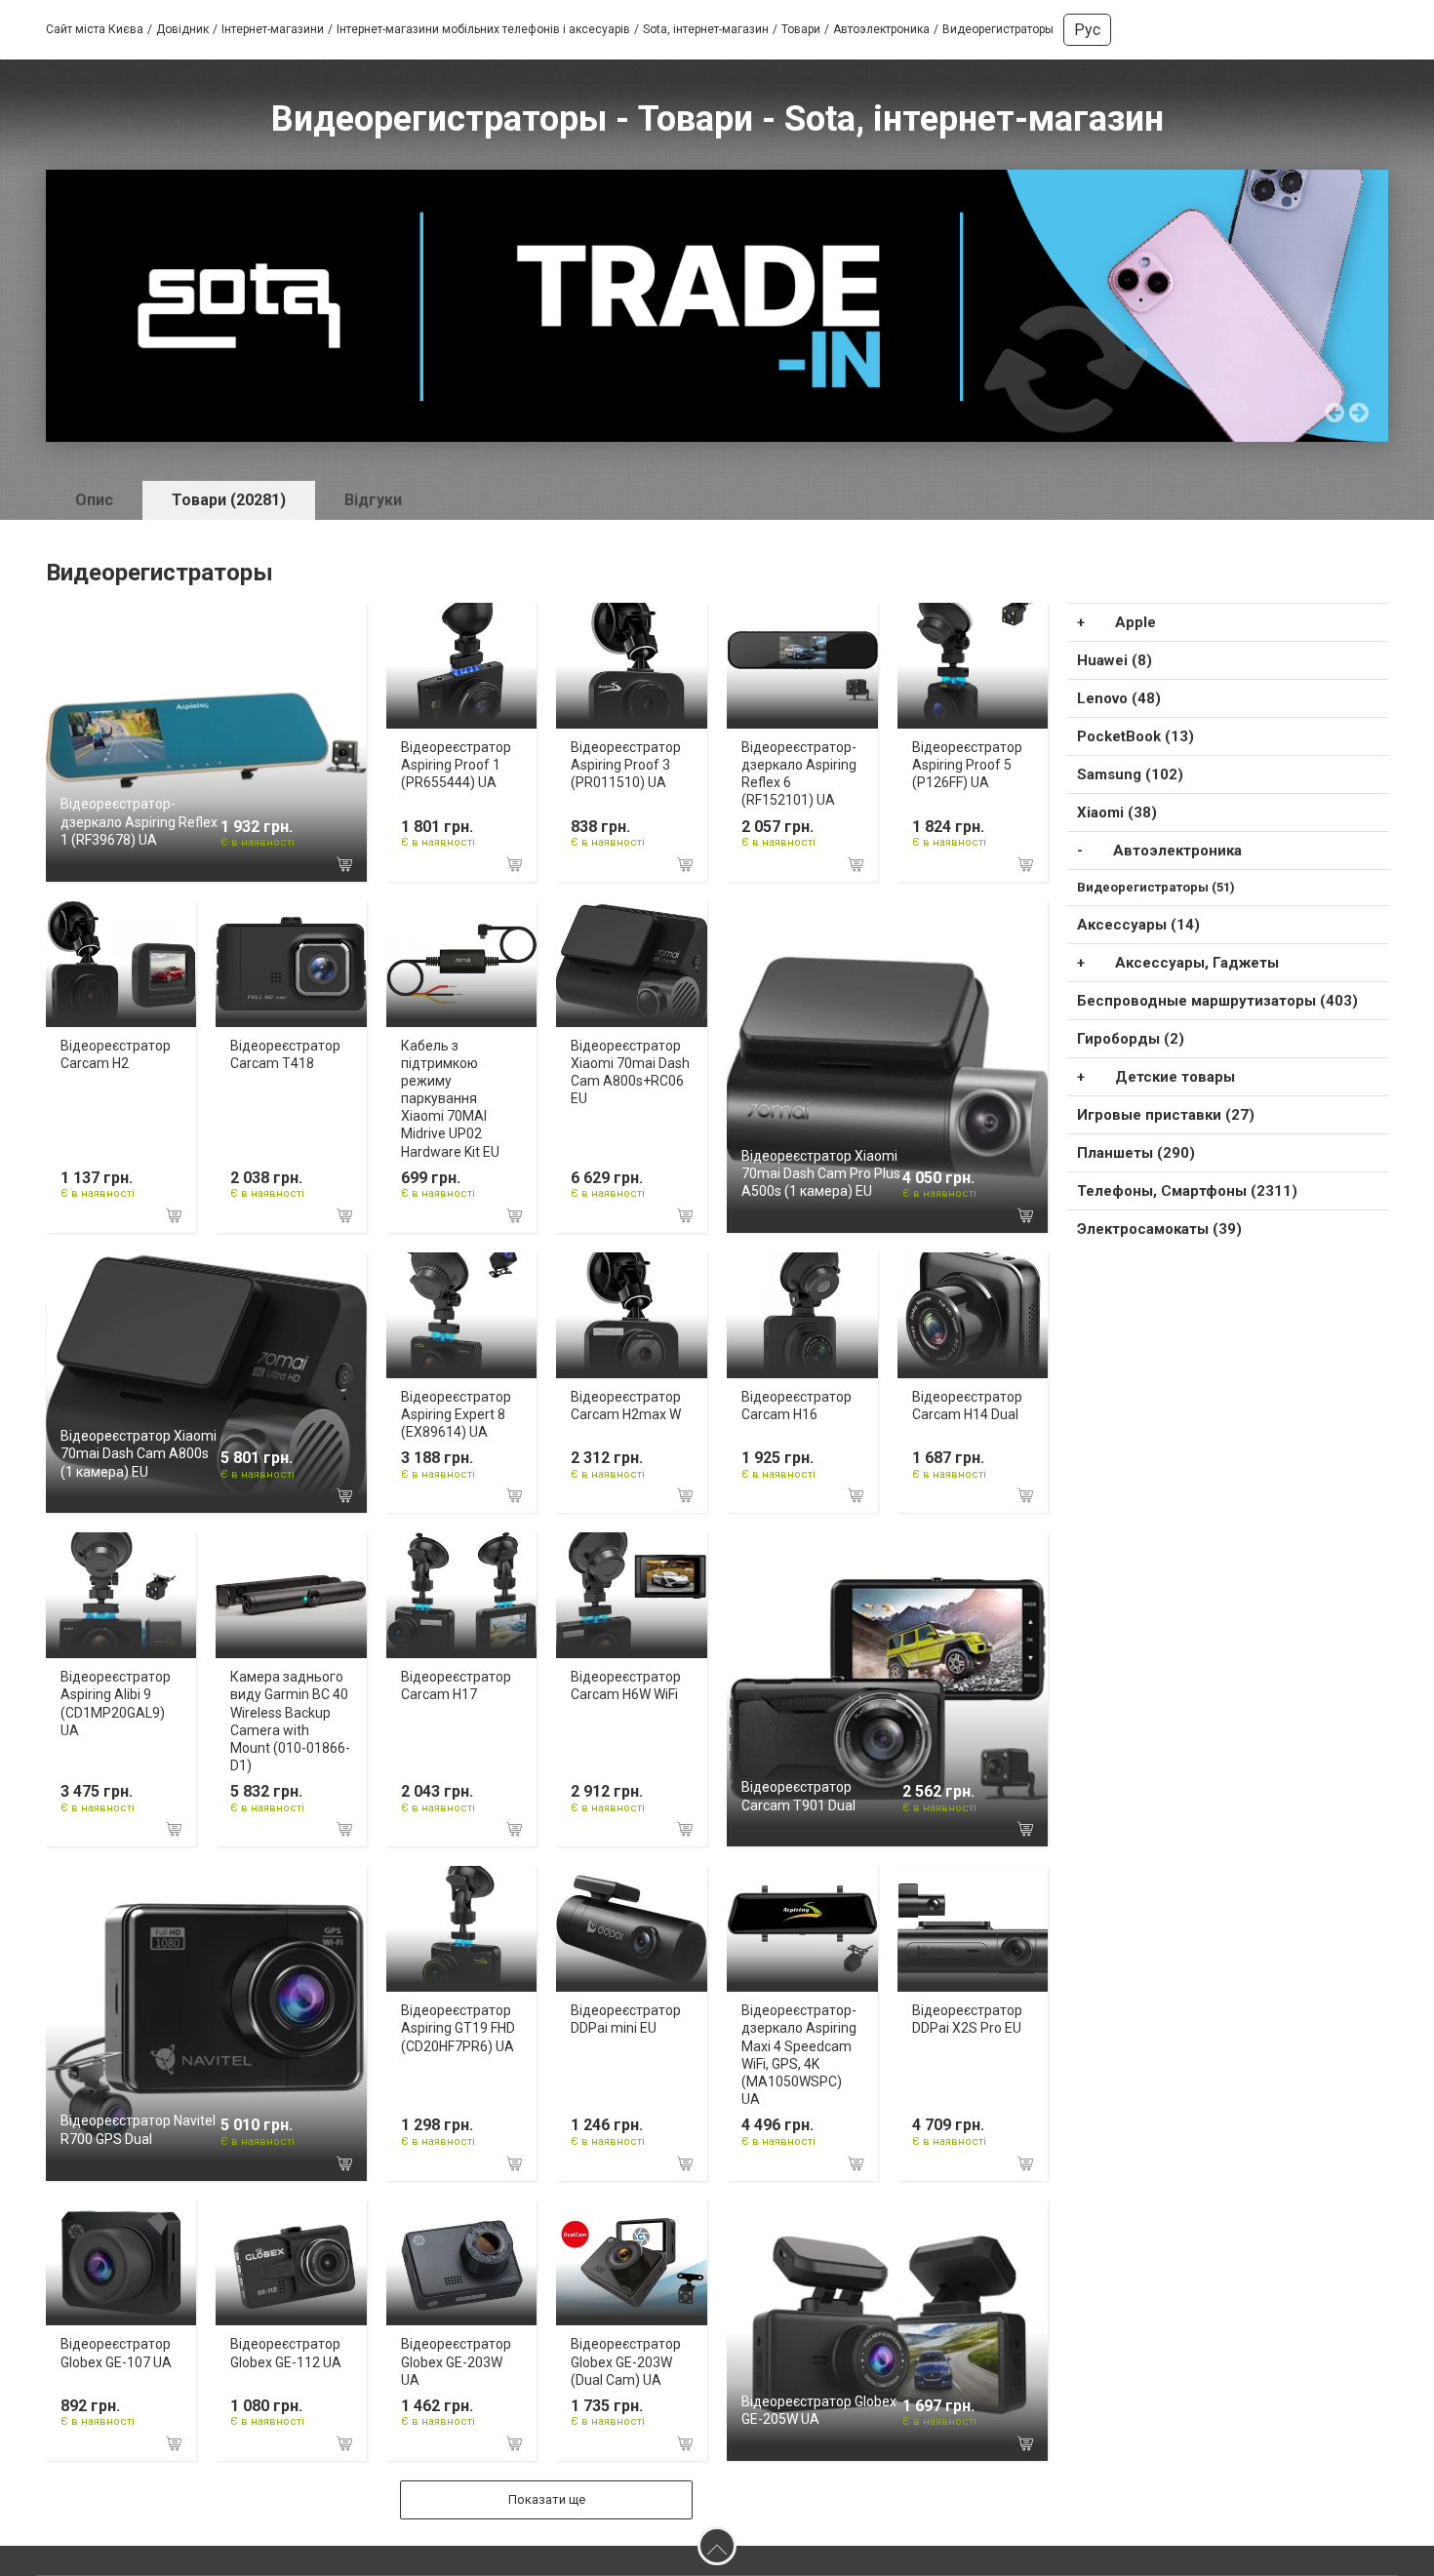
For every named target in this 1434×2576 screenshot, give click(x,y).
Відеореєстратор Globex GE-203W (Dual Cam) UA (626, 2361)
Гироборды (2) (1131, 1039)
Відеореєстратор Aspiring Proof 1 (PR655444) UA (456, 765)
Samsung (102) (1130, 774)
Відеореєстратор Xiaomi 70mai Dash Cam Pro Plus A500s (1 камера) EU (821, 1173)
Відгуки (373, 500)
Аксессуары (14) (1138, 925)
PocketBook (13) (1135, 736)
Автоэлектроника (1177, 851)
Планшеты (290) (1136, 1153)
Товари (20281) (229, 500)
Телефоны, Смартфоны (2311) (1187, 1191)
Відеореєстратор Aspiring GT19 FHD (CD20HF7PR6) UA (458, 2028)
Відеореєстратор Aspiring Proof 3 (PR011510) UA (626, 765)
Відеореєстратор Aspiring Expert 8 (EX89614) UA (456, 1414)
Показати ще (547, 2499)
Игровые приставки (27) (1166, 1115)
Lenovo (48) (1119, 698)
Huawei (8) (1115, 660)
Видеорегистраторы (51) (1156, 887)
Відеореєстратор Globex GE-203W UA (456, 2361)
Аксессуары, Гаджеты (1197, 963)
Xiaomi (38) (1117, 812)
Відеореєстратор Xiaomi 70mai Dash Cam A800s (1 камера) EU (139, 1453)
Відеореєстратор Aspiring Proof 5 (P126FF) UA (967, 765)
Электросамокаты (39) (1159, 1229)
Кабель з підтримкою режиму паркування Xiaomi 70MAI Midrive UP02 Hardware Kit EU (450, 1099)
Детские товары (1175, 1077)
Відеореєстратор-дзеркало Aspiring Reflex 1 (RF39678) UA (139, 821)
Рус (1087, 30)
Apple (1135, 622)
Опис (94, 500)
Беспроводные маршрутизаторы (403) (1217, 1001)
